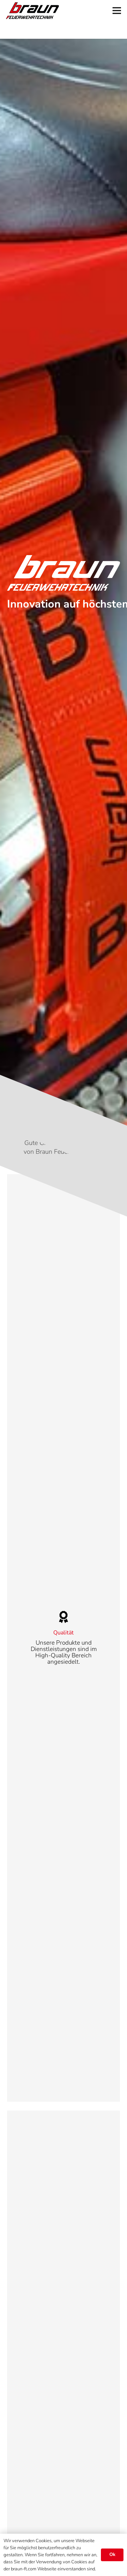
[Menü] (117, 11)
